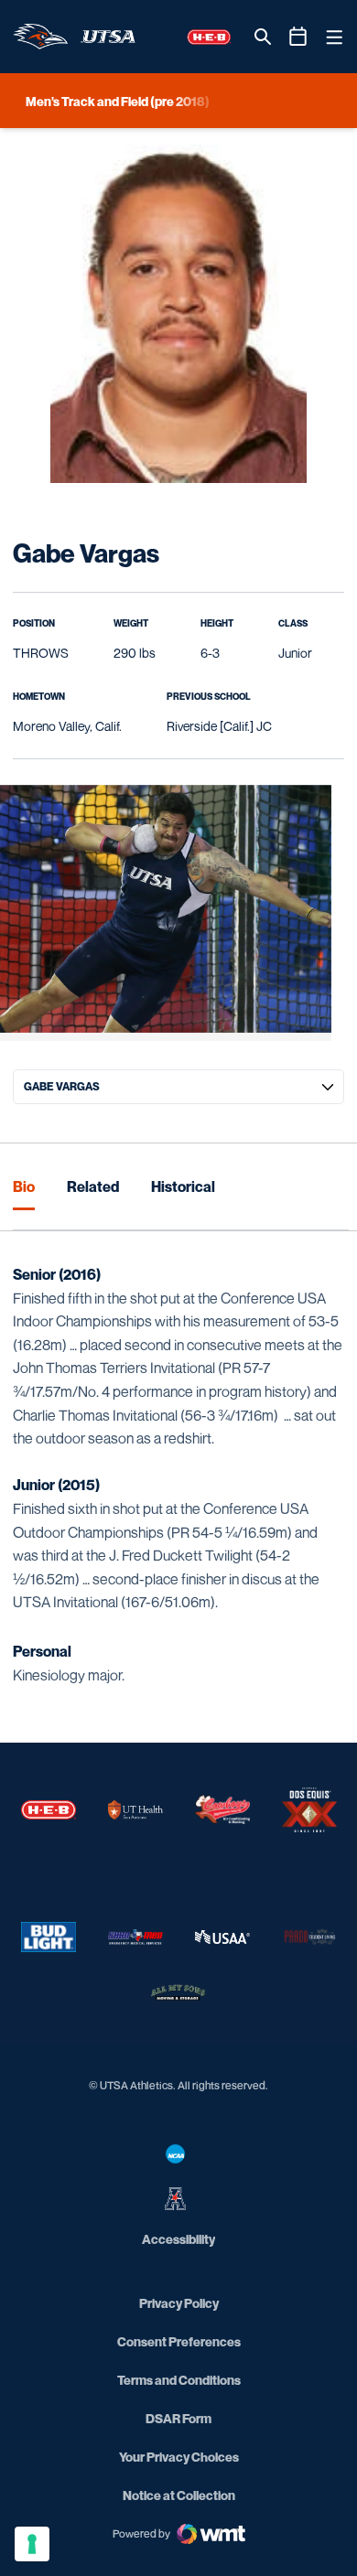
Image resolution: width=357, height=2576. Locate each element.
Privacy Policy (179, 2303)
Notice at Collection (179, 2495)
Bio (24, 1186)
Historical (183, 1186)
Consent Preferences (179, 2341)
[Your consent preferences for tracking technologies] (32, 2544)
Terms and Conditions (179, 2380)
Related (93, 1186)
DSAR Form (178, 2418)
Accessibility (178, 2238)
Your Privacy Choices (179, 2457)
